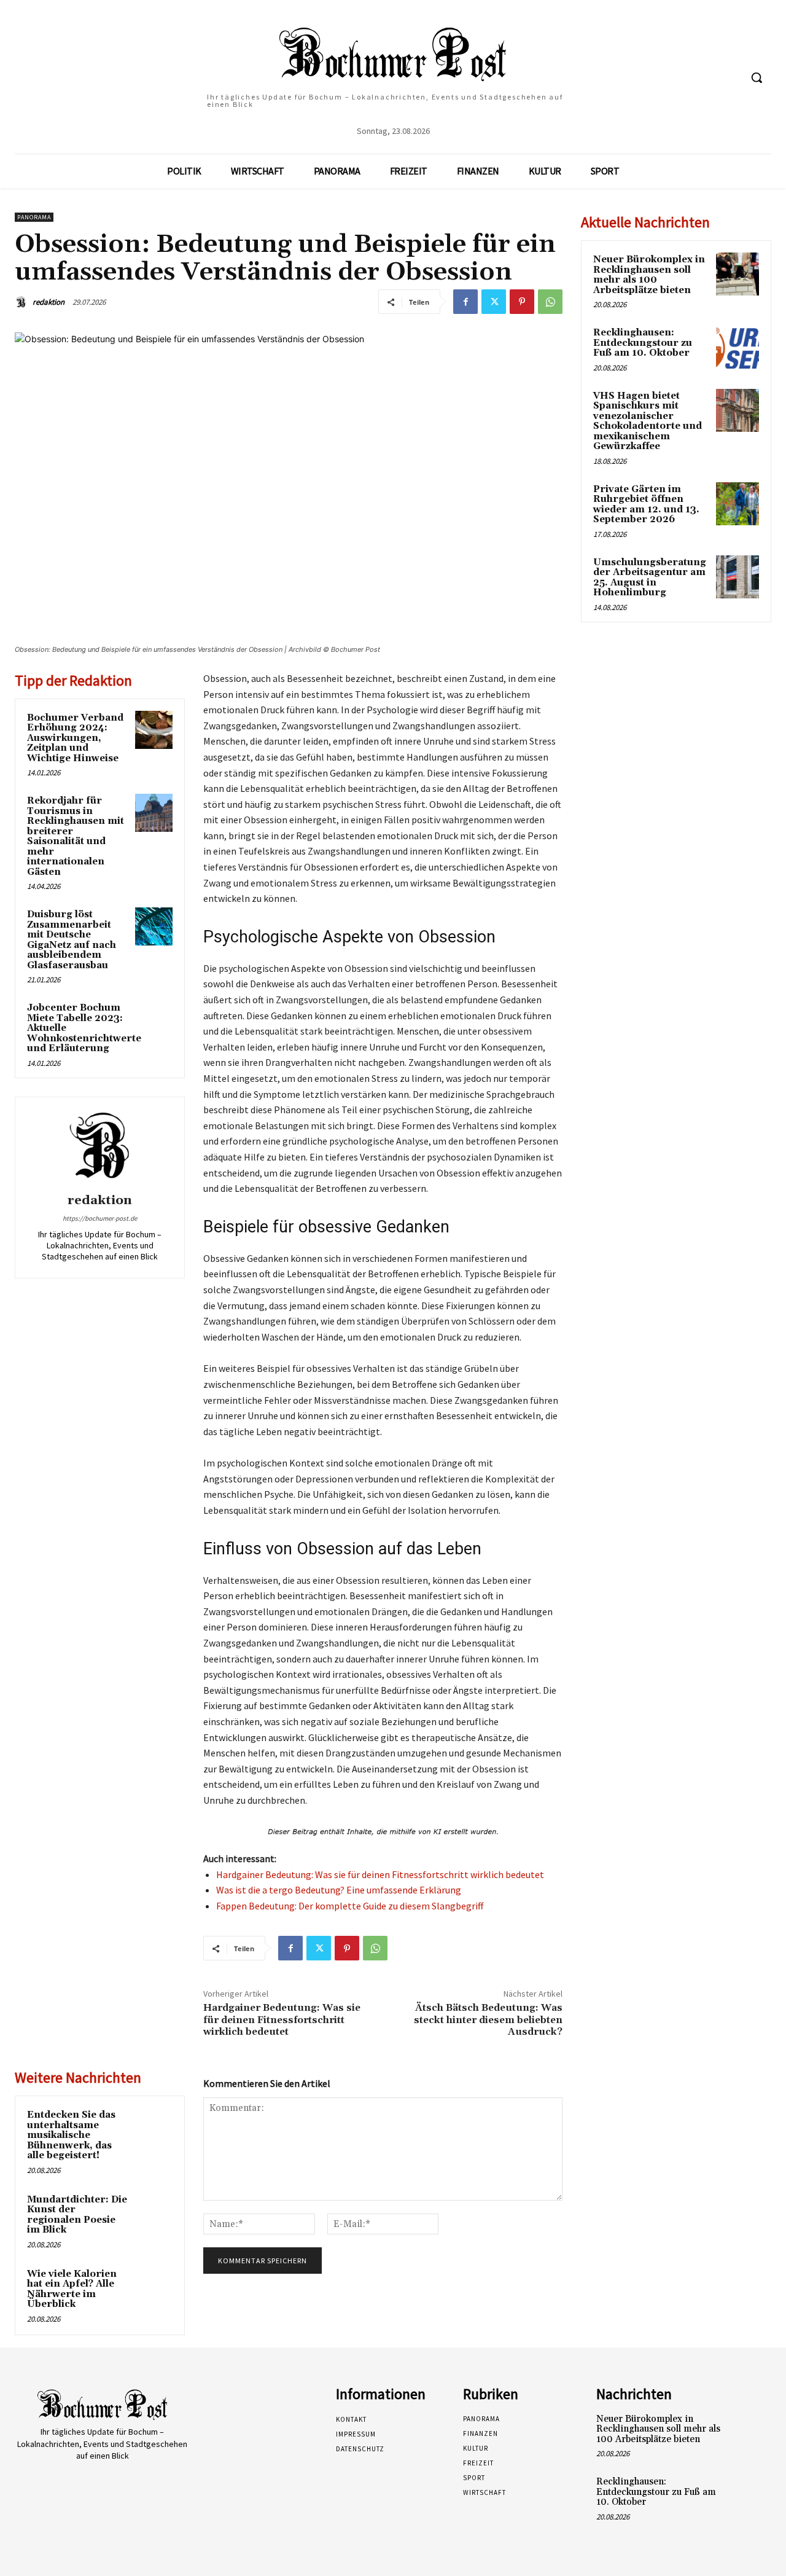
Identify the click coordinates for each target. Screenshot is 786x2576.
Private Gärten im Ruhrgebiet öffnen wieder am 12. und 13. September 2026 (646, 505)
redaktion (49, 302)
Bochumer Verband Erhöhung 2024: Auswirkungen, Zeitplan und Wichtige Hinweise (75, 738)
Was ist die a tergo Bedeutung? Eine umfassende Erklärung (339, 1890)
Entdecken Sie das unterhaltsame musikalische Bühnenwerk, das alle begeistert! (71, 2135)
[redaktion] (23, 302)
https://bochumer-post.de (100, 1218)
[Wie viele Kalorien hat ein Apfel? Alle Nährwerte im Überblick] (154, 2286)
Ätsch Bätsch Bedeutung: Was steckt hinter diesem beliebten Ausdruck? (488, 2019)
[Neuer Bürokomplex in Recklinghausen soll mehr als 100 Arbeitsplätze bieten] (737, 274)
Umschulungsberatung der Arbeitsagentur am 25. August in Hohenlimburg (650, 578)
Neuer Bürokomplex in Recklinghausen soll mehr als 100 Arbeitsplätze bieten (649, 275)
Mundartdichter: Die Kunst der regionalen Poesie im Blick (77, 2215)
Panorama (34, 217)
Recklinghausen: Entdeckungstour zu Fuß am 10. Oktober (643, 343)
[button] (757, 77)
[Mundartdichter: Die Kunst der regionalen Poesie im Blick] (154, 2212)
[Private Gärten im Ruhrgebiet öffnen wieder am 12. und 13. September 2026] (737, 504)
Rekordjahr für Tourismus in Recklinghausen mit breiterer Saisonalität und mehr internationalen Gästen (76, 836)
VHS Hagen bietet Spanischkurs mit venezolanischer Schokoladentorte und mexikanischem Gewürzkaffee (648, 421)
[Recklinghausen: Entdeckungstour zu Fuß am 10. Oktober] (737, 347)
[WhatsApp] (550, 302)
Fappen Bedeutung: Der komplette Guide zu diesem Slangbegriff (350, 1906)
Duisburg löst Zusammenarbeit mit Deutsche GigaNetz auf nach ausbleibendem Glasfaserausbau (72, 940)
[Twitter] (494, 302)
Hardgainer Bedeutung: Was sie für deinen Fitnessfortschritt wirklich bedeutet (380, 1874)
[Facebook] (465, 302)
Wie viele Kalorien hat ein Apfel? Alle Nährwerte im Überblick (72, 2289)
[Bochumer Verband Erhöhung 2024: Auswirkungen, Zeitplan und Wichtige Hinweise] (154, 730)
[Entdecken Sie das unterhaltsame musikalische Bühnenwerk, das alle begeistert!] (154, 2127)
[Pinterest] (522, 302)
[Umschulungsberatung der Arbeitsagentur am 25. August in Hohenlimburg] (737, 577)
